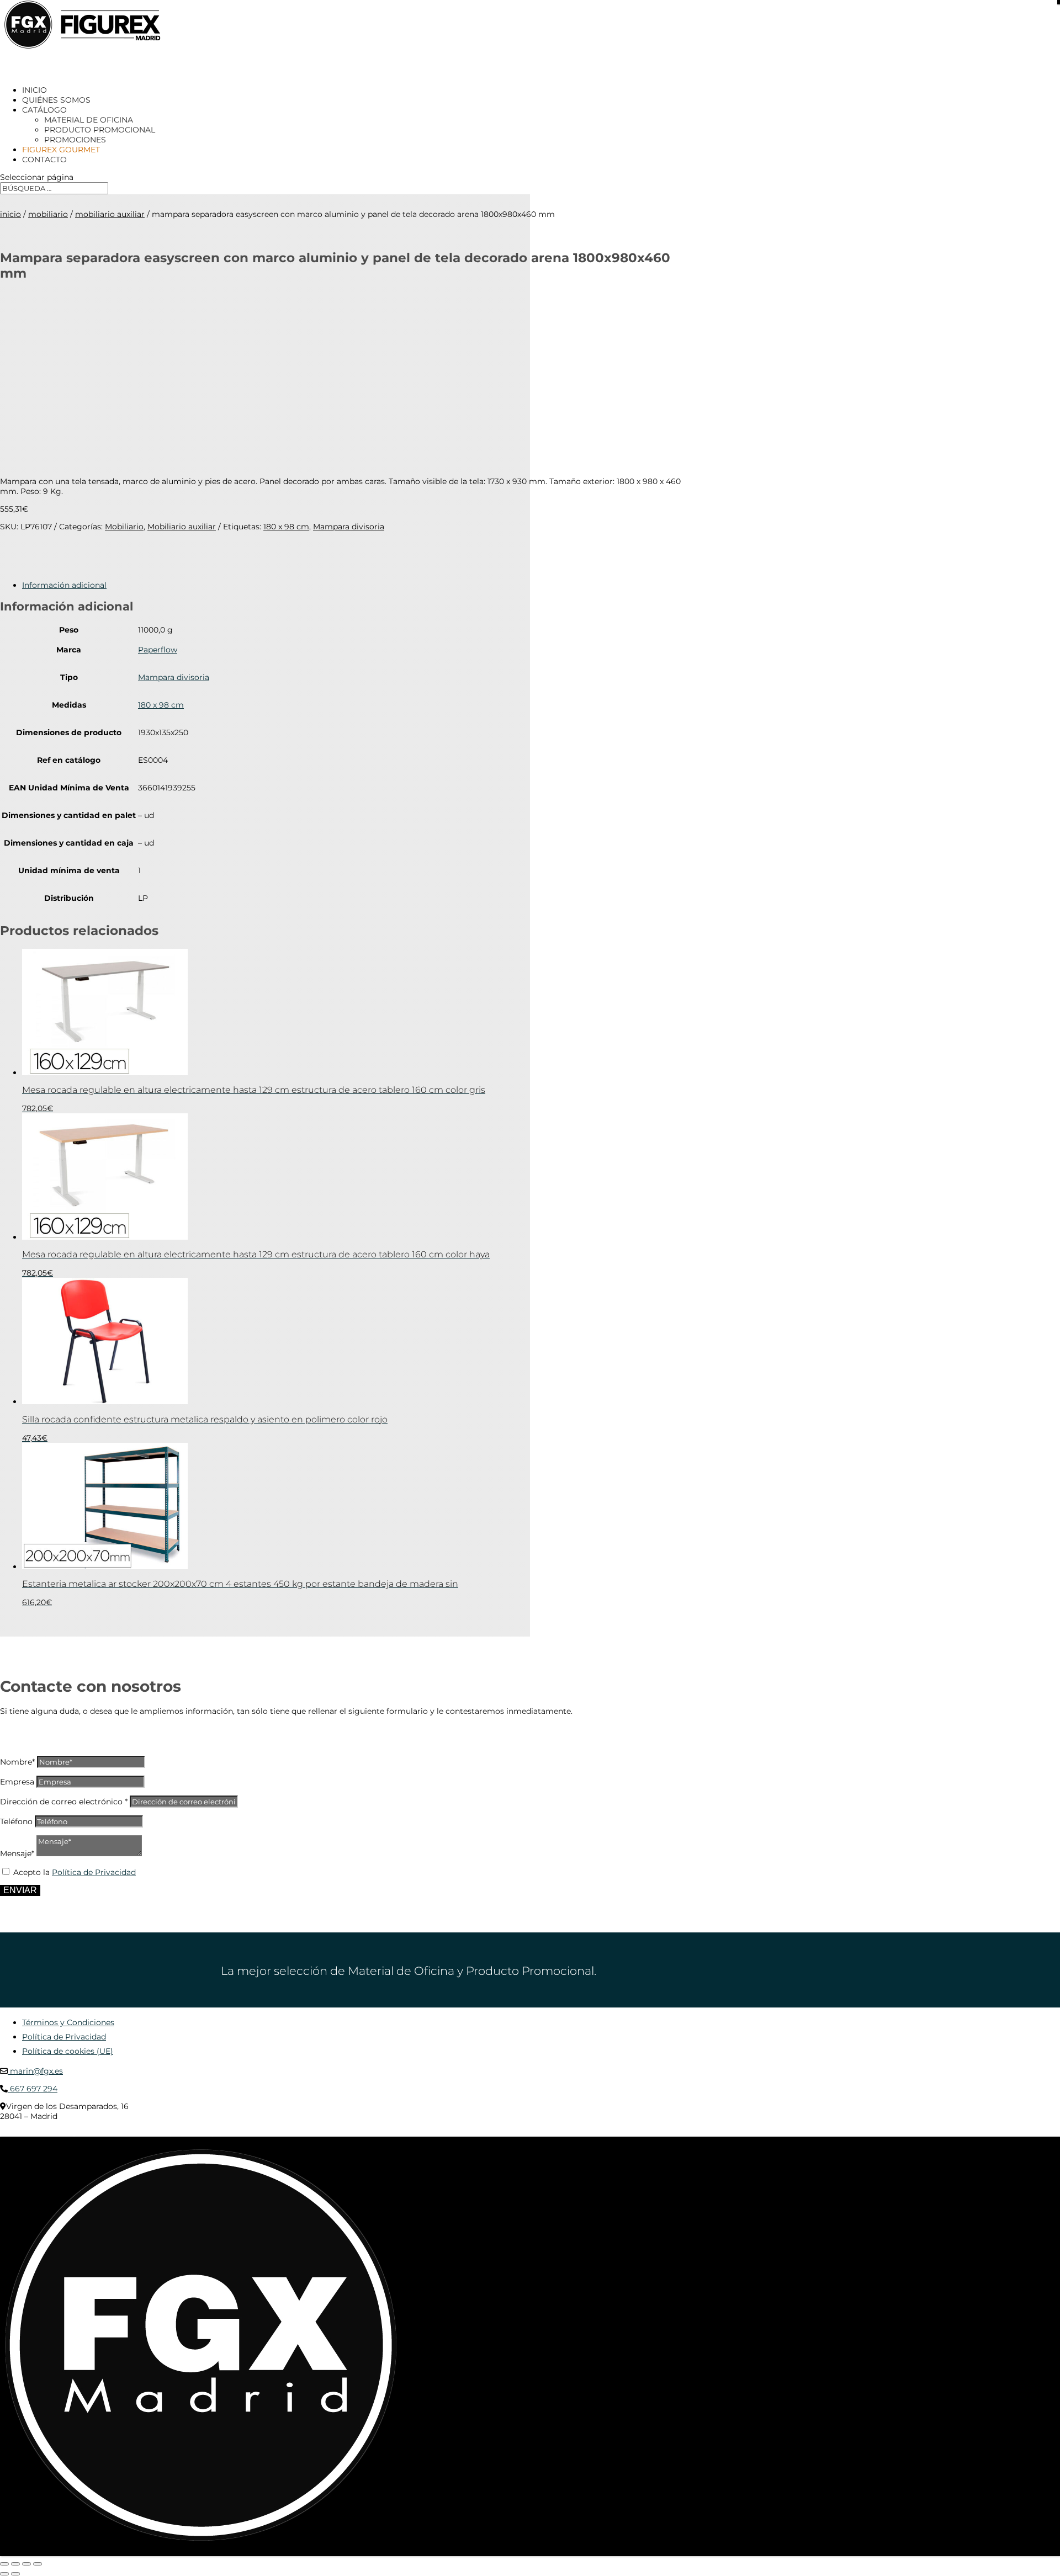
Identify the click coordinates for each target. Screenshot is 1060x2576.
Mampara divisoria (349, 527)
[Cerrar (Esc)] (38, 2564)
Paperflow (158, 650)
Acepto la (75, 1872)
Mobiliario (48, 214)
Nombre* (17, 1762)
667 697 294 (33, 2089)
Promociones (75, 140)
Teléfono (16, 1821)
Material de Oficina (89, 120)
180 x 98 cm (286, 527)
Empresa (17, 1782)
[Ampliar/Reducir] (4, 2564)
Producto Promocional (100, 130)
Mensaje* (17, 1853)
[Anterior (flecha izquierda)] (4, 2574)
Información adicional (64, 585)
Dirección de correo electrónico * (64, 1802)
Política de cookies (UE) (68, 2051)
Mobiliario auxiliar (110, 214)
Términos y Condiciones (68, 2022)
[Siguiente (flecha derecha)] (15, 2574)
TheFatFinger (201, 2133)
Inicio (10, 214)
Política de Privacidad (94, 1872)
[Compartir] (26, 2564)
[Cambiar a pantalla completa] (15, 2564)
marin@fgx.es (35, 2071)
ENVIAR (20, 1890)
